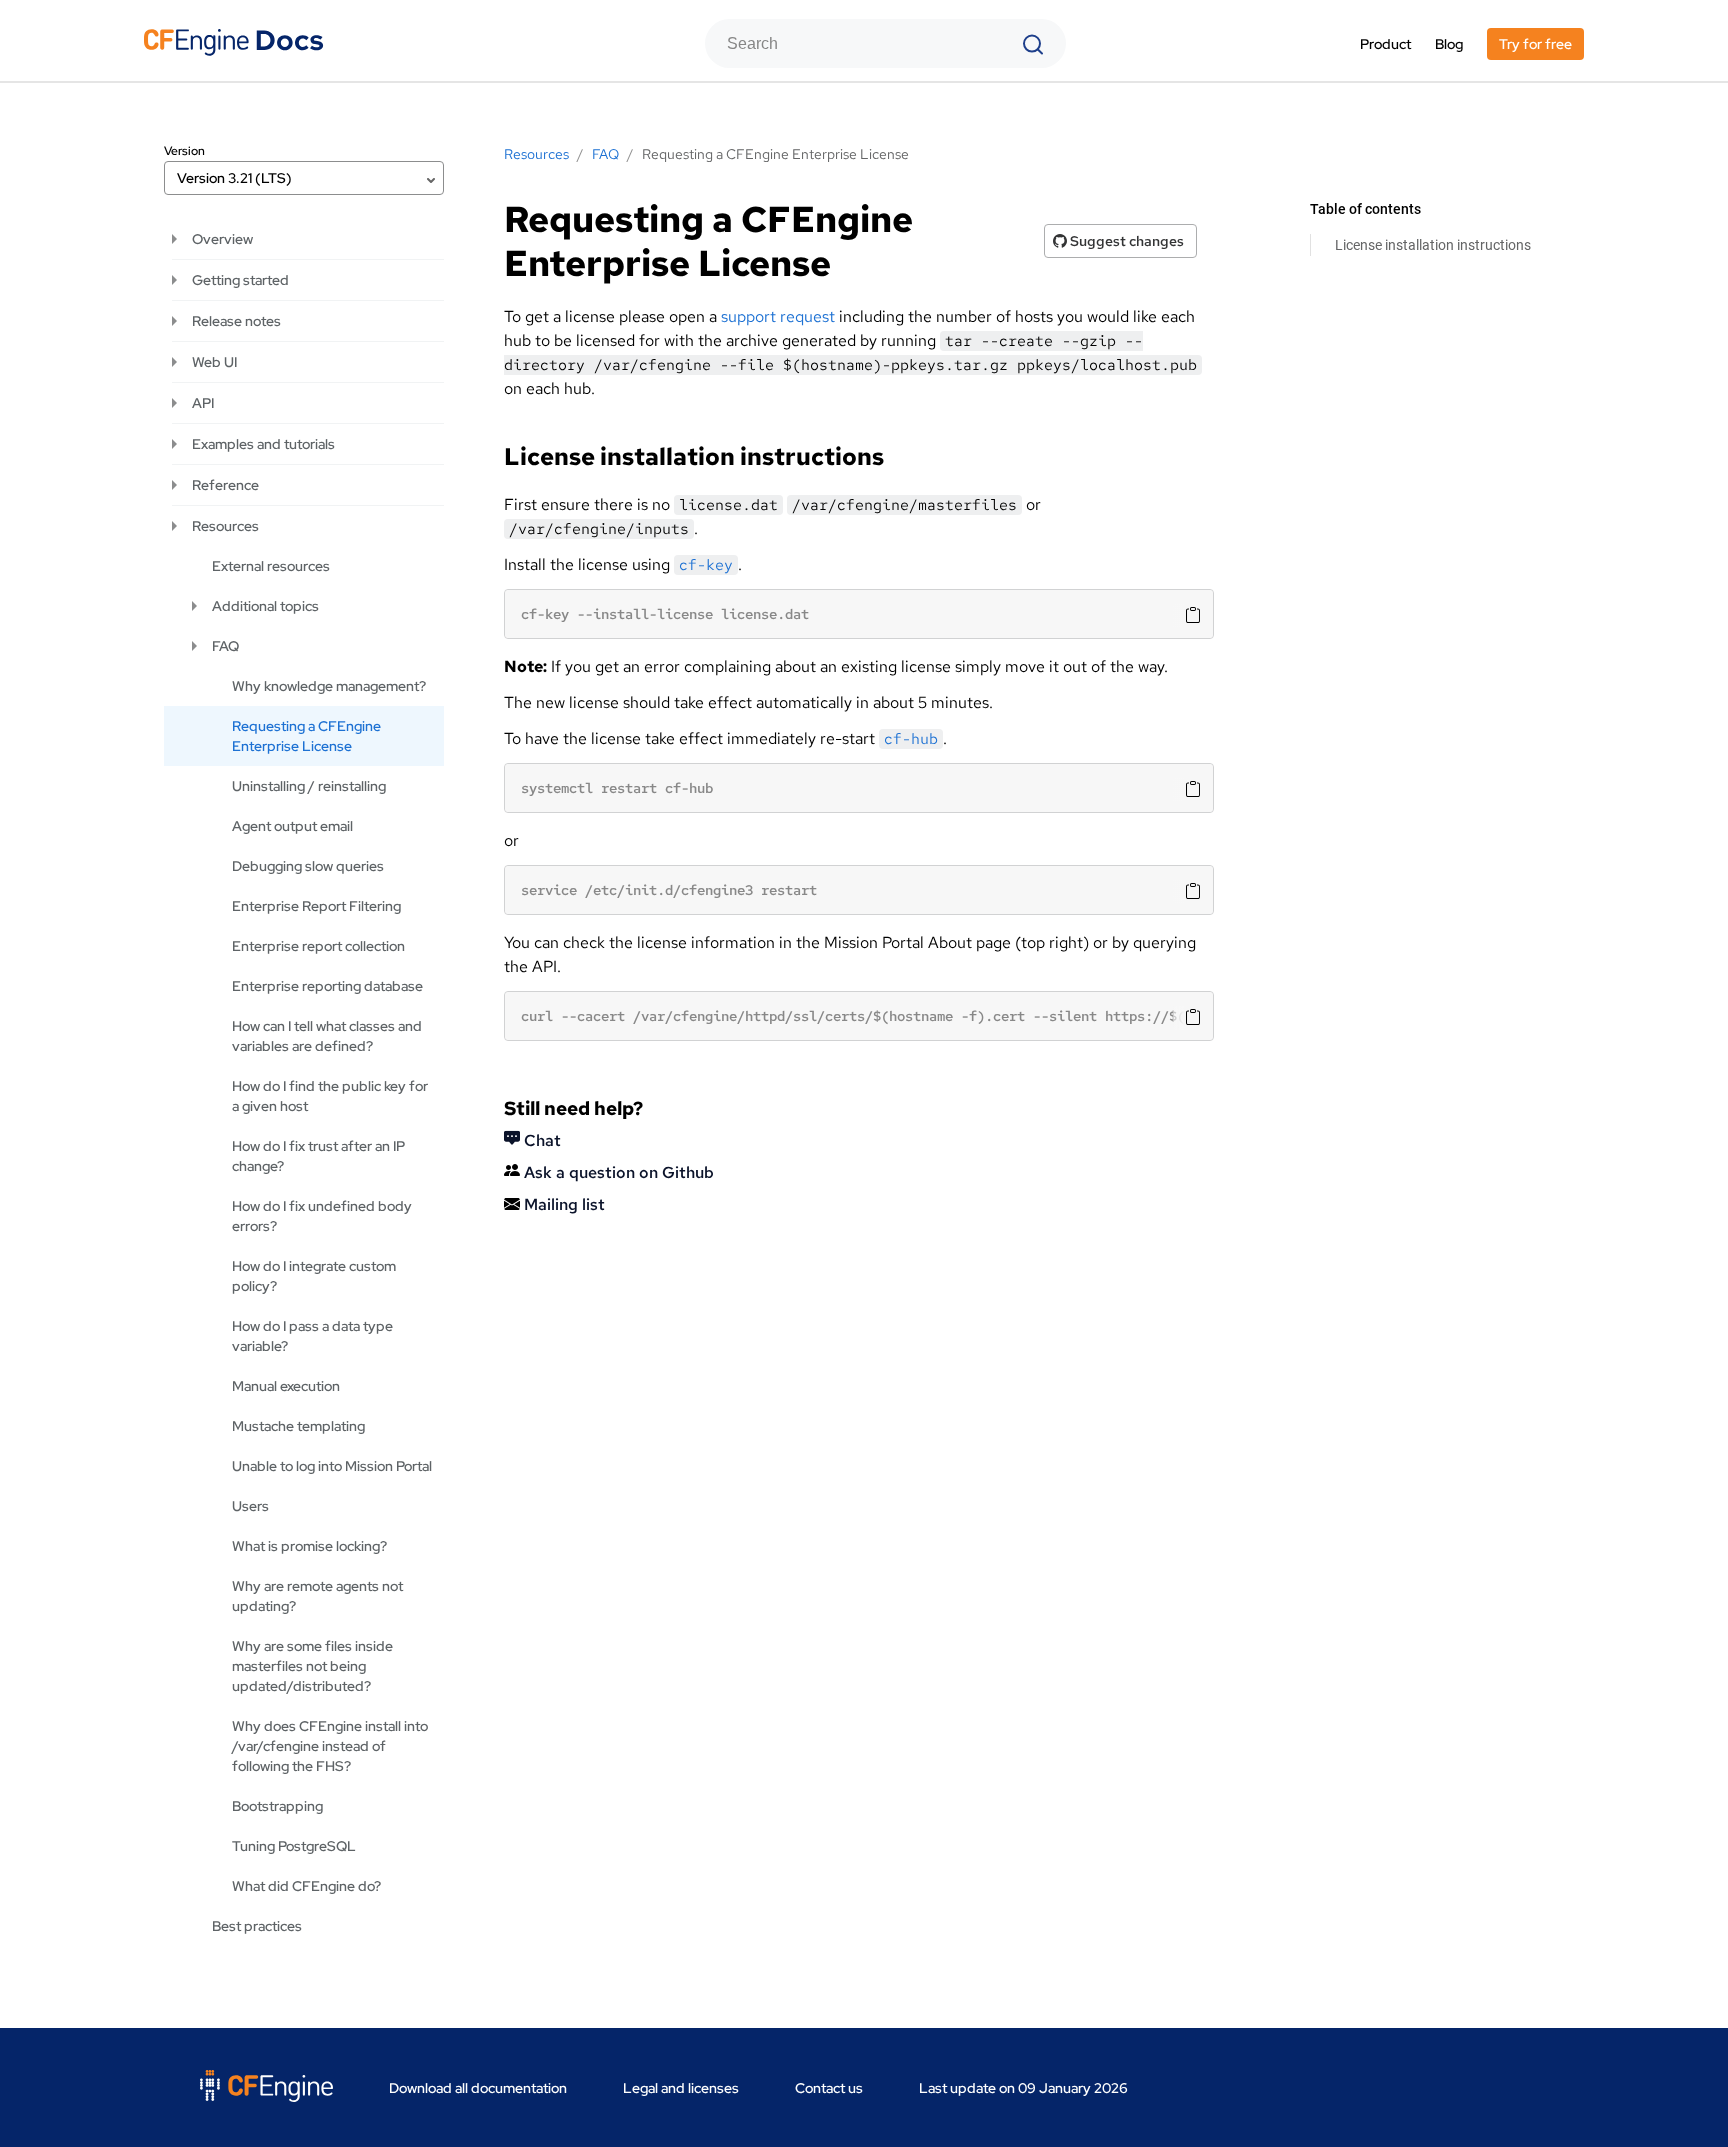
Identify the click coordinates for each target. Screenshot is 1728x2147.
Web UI (214, 362)
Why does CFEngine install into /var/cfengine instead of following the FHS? (330, 1746)
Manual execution (286, 1386)
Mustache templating (298, 1426)
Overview (222, 239)
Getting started (240, 280)
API (203, 403)
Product (1385, 44)
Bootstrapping (277, 1806)
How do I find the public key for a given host (330, 1096)
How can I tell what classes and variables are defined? (327, 1036)
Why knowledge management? (329, 686)
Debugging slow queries (308, 866)
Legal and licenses (681, 2088)
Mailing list (562, 1204)
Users (250, 1506)
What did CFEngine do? (306, 1886)
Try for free (1535, 44)
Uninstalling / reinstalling (309, 786)
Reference (225, 485)
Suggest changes (1125, 241)
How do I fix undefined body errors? (322, 1216)
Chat (540, 1140)
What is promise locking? (309, 1546)
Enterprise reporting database (327, 986)
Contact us (829, 2088)
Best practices (257, 1926)
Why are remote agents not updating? (317, 1596)
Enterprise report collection (318, 946)
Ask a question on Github (617, 1172)
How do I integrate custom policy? (314, 1276)
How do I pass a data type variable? (312, 1336)
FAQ (225, 646)
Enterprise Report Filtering (316, 906)
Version (184, 151)
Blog (1449, 44)
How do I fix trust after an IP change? (318, 1156)
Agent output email (292, 826)
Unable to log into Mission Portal (332, 1466)
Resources (225, 526)
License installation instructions (1433, 245)
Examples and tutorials (263, 444)
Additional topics (265, 606)
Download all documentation (478, 2088)
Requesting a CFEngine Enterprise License (306, 736)
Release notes (236, 321)
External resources (271, 566)
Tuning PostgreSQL (294, 1846)
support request (778, 316)
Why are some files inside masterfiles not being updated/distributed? (312, 1666)
